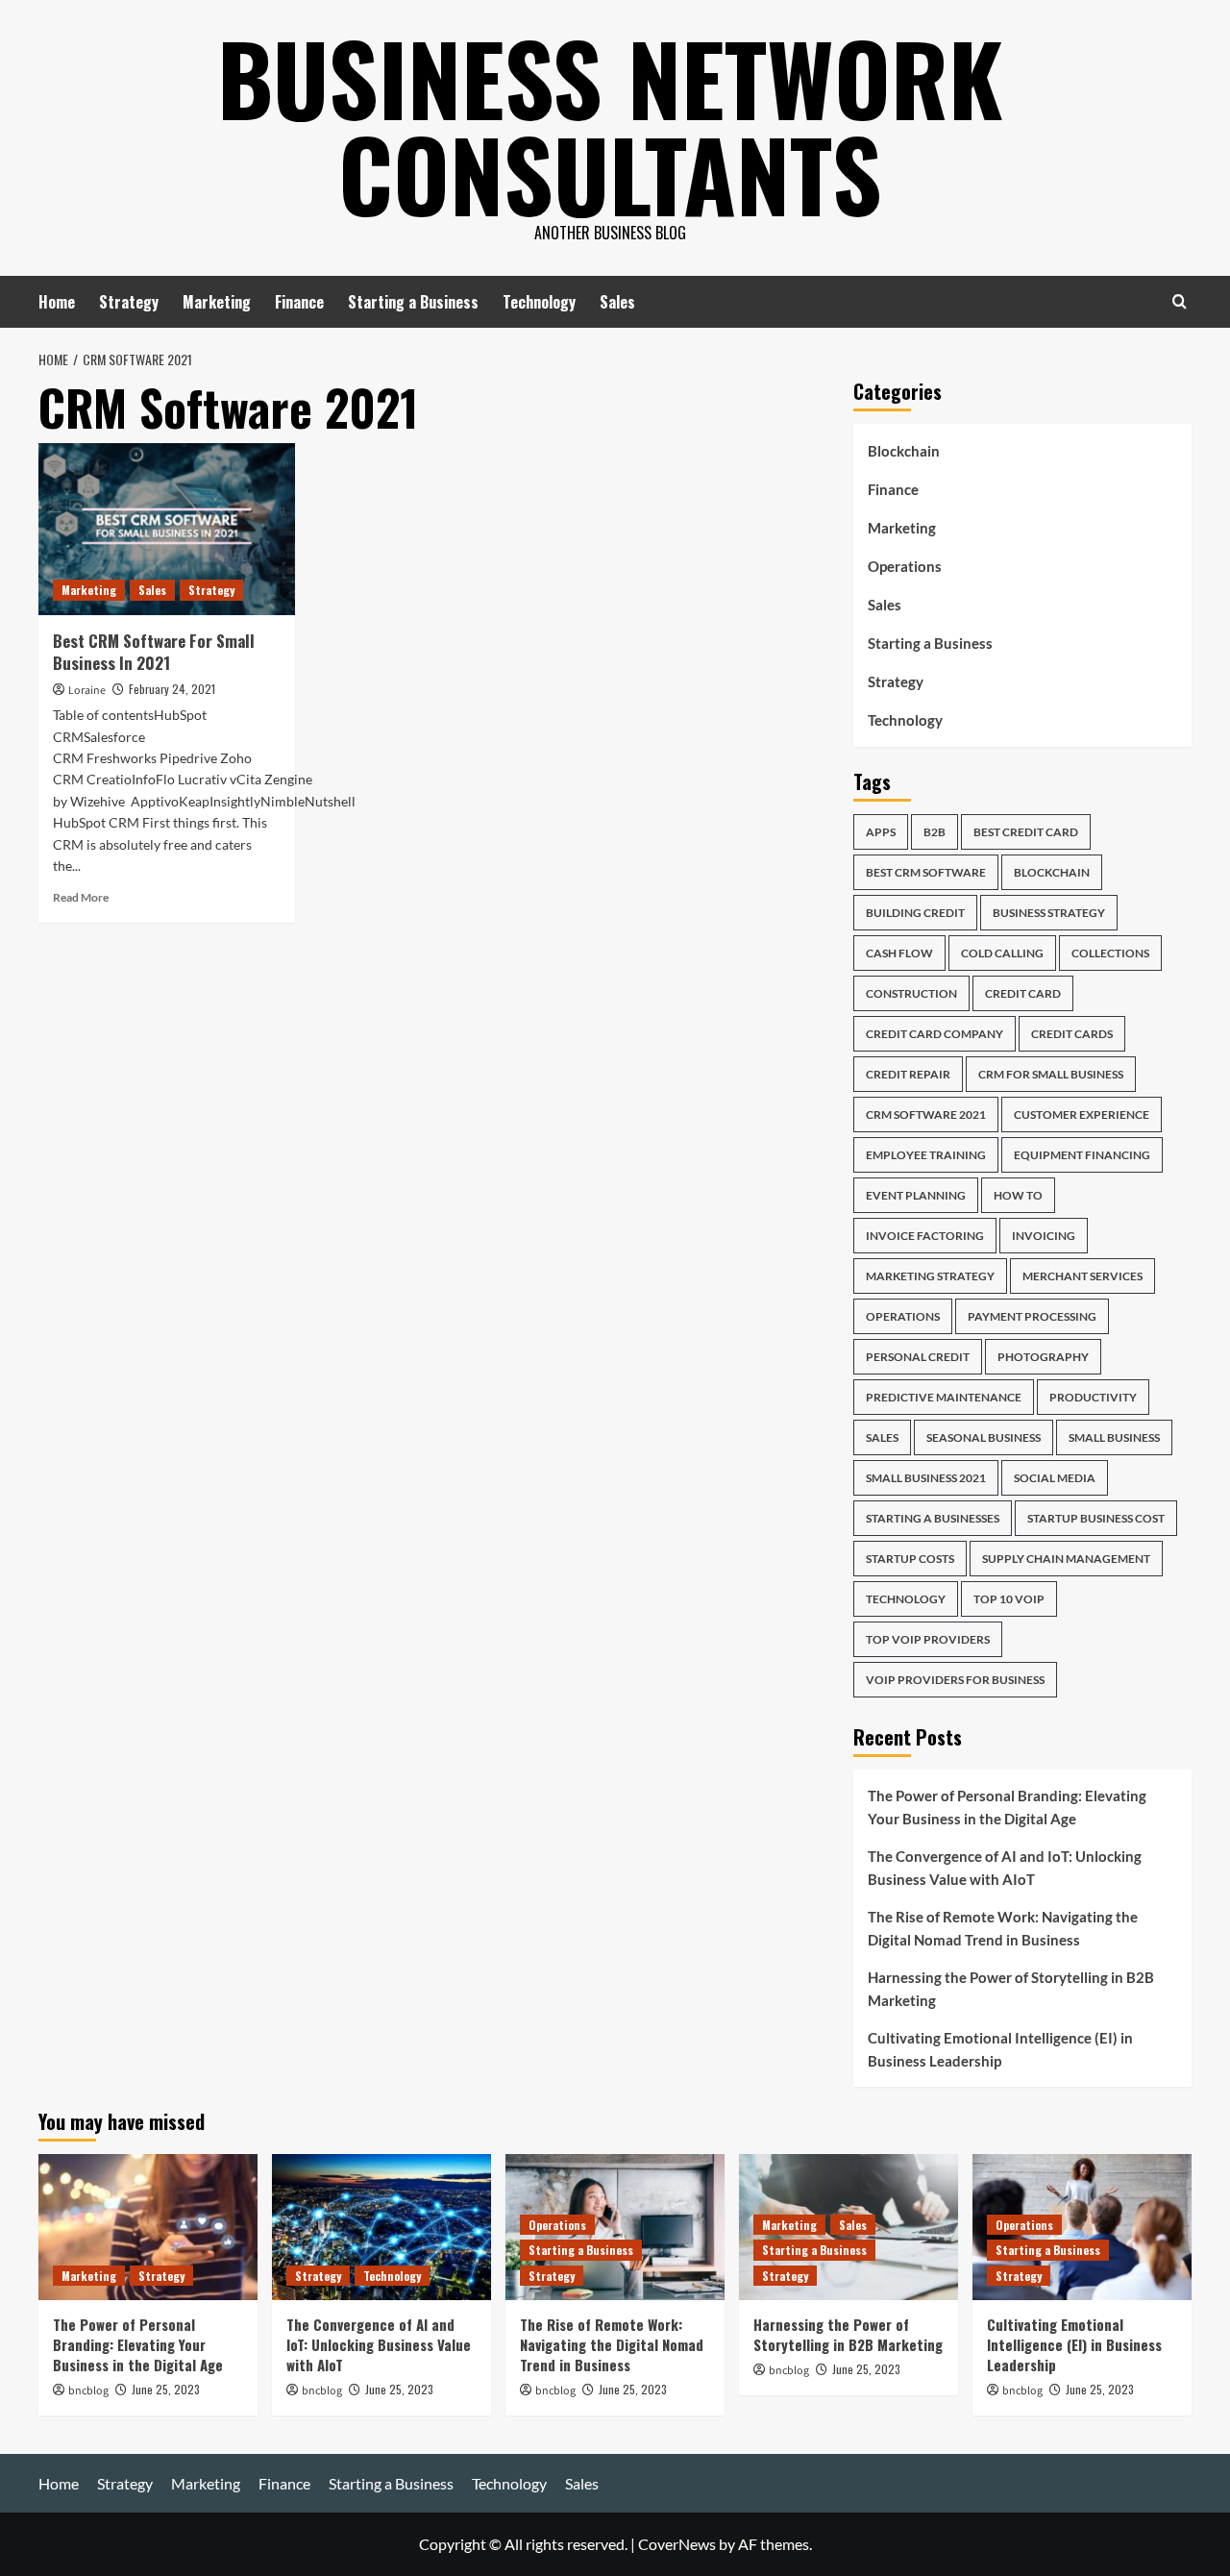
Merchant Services (1082, 1276)
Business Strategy (1049, 913)
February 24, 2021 (172, 689)
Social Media (1055, 1478)
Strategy (129, 302)
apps (881, 832)
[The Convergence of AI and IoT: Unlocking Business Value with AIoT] (381, 2227)
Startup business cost (1096, 1518)
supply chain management (1066, 1559)
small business (1114, 1437)
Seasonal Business (984, 1437)
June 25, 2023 (166, 2389)
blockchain (1052, 872)
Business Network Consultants (610, 125)
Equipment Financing (1082, 1155)
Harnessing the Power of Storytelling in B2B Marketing (1011, 1989)
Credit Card (1023, 993)
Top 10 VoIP (1009, 1599)
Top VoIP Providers (928, 1639)
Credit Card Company (935, 1034)
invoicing (1044, 1236)
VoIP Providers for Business (955, 1680)
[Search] (1180, 301)
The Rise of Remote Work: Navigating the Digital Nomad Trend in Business (1003, 1928)
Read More (81, 897)
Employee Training (926, 1155)
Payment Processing (1032, 1316)
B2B (935, 832)
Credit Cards (1072, 1034)
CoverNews (677, 2544)
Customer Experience (1082, 1115)
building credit (915, 913)
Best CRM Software (926, 872)
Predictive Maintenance (944, 1397)
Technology (539, 302)
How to (1018, 1195)
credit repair (908, 1074)
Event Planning (916, 1195)
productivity (1093, 1397)
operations (903, 1316)
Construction (911, 993)
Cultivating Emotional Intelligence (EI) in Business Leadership (1000, 2049)
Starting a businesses (933, 1518)
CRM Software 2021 (926, 1115)
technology (906, 1599)
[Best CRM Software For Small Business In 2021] (167, 529)
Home (57, 302)
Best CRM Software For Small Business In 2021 (154, 652)
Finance (299, 302)
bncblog (88, 2391)
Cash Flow (899, 953)
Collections (1110, 953)
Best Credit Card (1026, 832)
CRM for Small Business (1051, 1074)
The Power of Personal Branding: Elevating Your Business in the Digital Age (1007, 1807)
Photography (1043, 1357)
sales (882, 1437)
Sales (617, 302)
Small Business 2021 (926, 1478)
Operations (905, 566)
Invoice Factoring (925, 1236)
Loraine (87, 691)
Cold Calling (1002, 953)
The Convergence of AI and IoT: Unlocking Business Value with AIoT (1005, 1868)
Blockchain (904, 451)
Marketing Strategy (930, 1276)
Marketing (217, 302)
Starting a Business (413, 302)
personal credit (918, 1357)
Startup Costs (910, 1559)
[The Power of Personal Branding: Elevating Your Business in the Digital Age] (148, 2227)
